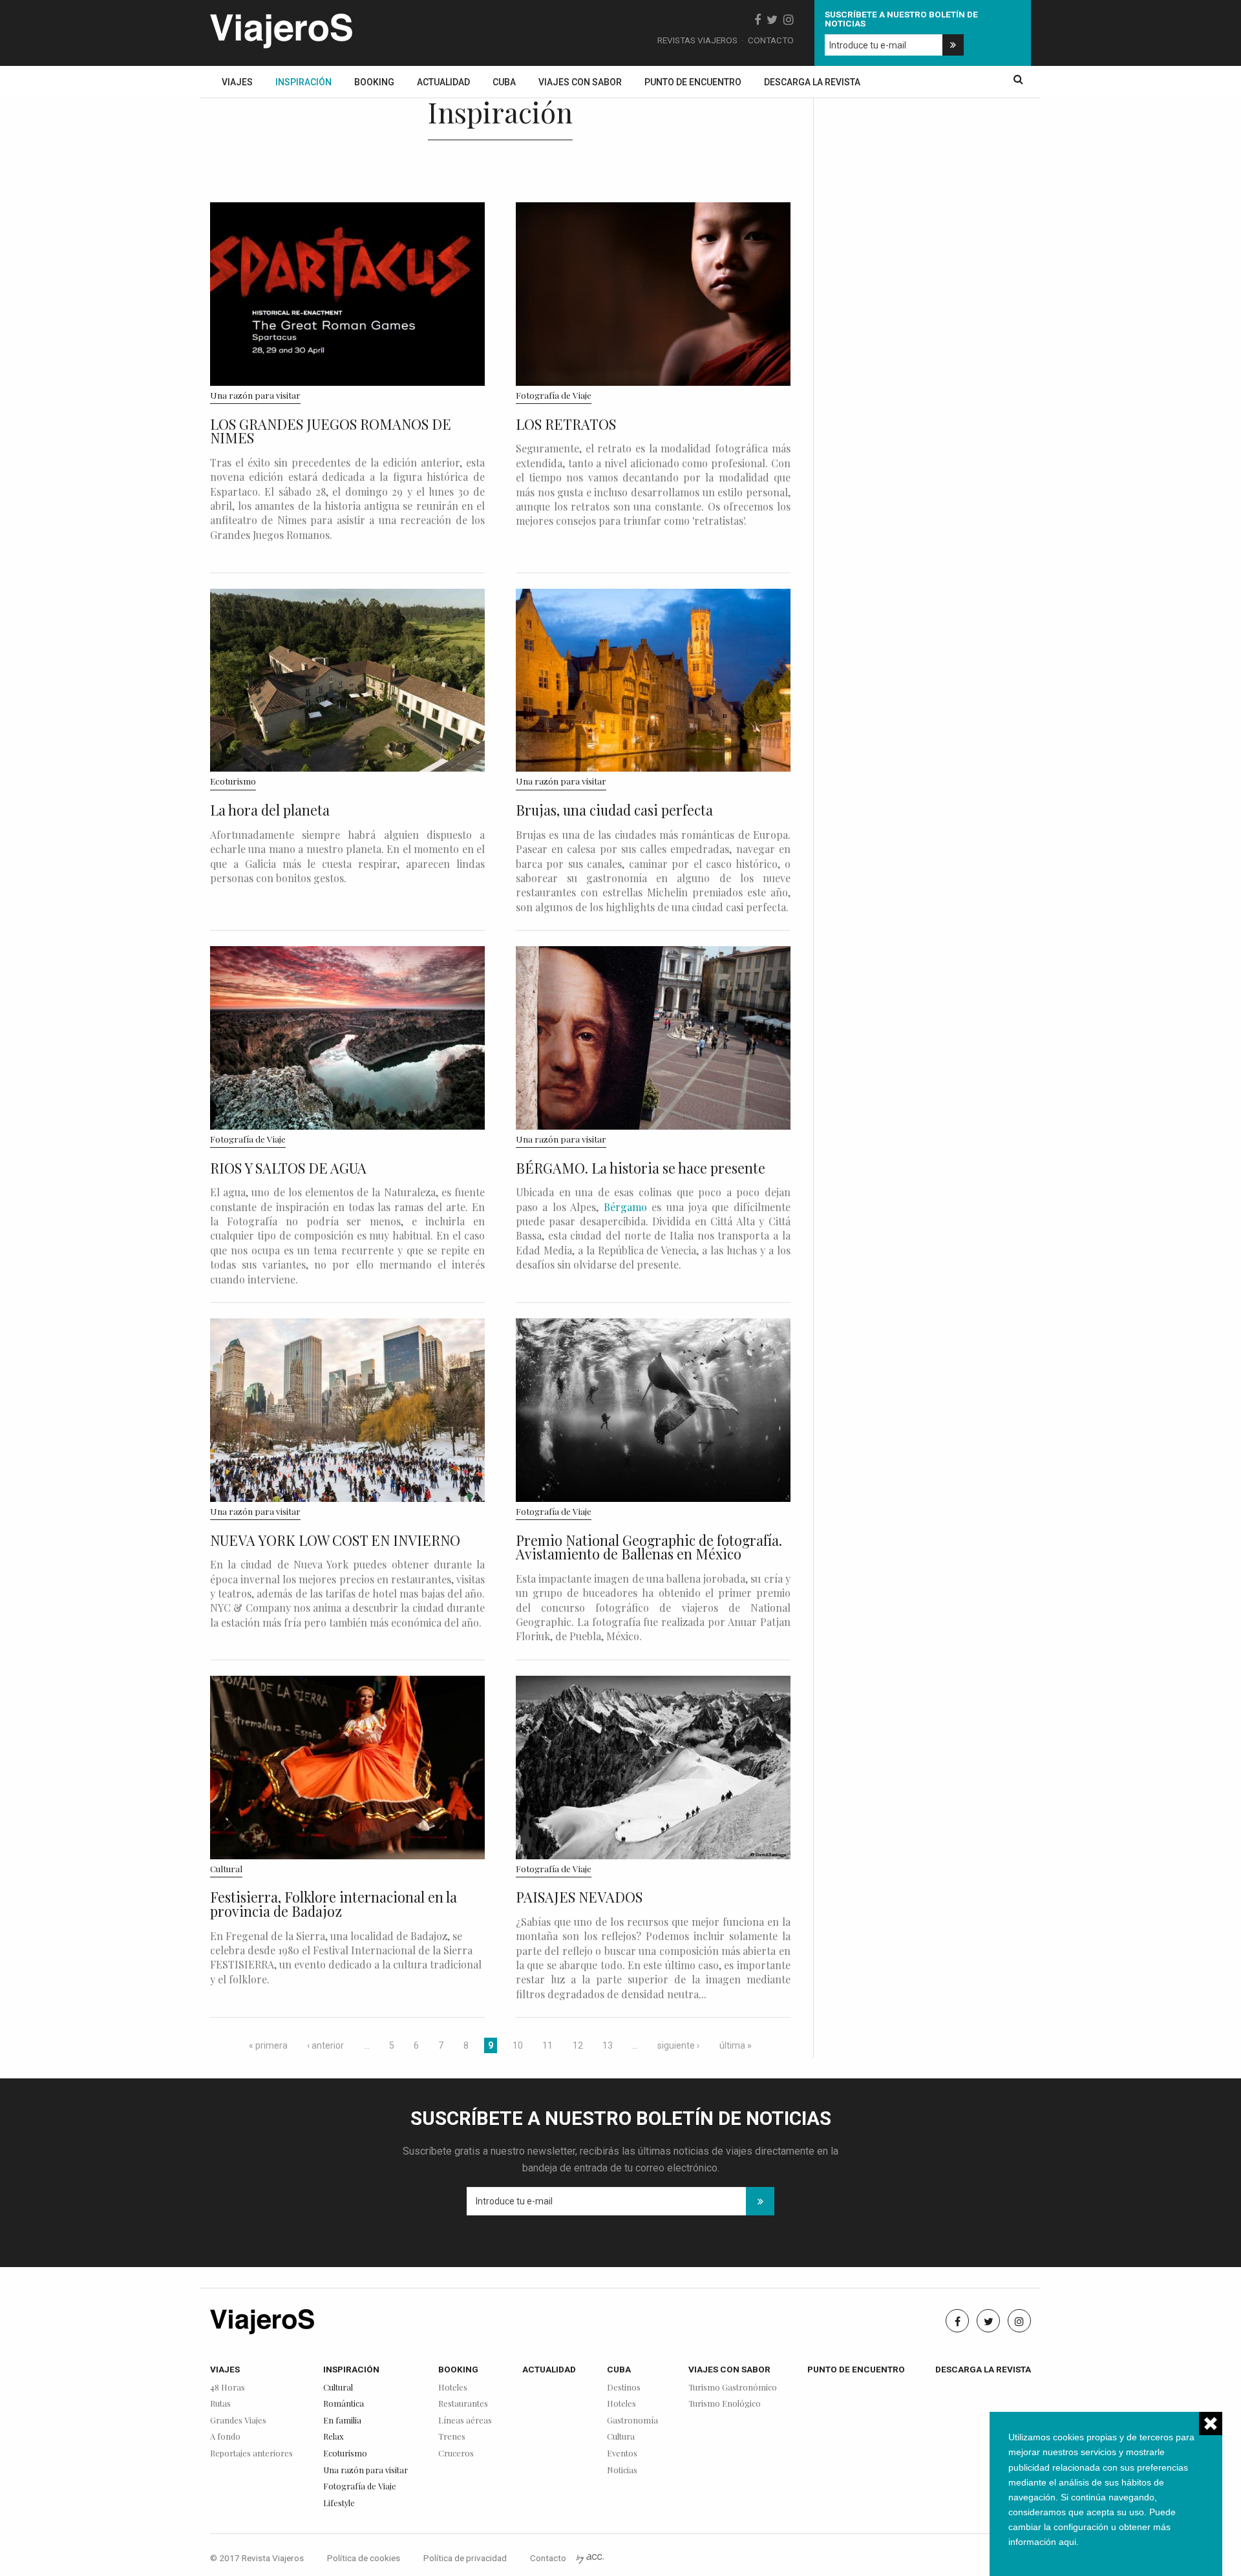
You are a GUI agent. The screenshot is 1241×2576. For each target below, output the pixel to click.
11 (547, 2045)
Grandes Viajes (238, 2421)
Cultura (621, 2437)
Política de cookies (364, 2558)
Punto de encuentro (693, 82)
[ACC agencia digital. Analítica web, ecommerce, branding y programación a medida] (590, 2558)
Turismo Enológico (725, 2404)
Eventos (622, 2454)
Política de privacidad (465, 2558)
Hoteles (453, 2388)
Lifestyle (339, 2503)
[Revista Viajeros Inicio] (281, 28)
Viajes (237, 82)
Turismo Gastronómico (733, 2388)
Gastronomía (632, 2421)
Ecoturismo (233, 781)
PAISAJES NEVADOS (579, 1897)
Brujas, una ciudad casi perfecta (614, 810)
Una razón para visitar (255, 395)
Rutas (220, 2404)
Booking (374, 82)
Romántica (344, 2404)
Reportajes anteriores (251, 2454)
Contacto (771, 40)
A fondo (225, 2437)
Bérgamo (625, 1207)
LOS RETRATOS (566, 424)
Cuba (504, 82)
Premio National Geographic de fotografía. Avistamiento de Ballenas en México (649, 1547)
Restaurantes (463, 2404)
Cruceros (456, 2454)
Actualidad (443, 82)
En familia (342, 2421)
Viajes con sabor (580, 82)
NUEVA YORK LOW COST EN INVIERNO (335, 1540)
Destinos (624, 2388)
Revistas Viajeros (697, 40)
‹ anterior (325, 2045)
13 (608, 2045)
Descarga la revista (812, 82)
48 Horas (228, 2388)
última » (736, 2045)
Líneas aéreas (465, 2421)
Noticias (622, 2470)
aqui (1067, 2542)
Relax (334, 2437)
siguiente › (678, 2045)
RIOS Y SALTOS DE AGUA (288, 1168)
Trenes (452, 2437)
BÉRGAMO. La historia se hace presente (641, 1168)
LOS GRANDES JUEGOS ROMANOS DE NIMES (331, 431)
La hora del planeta (270, 810)
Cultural (226, 1868)
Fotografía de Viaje (554, 395)
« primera (268, 2045)
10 (518, 2045)
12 (578, 2045)
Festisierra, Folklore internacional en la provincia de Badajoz (334, 1904)
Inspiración (303, 82)
